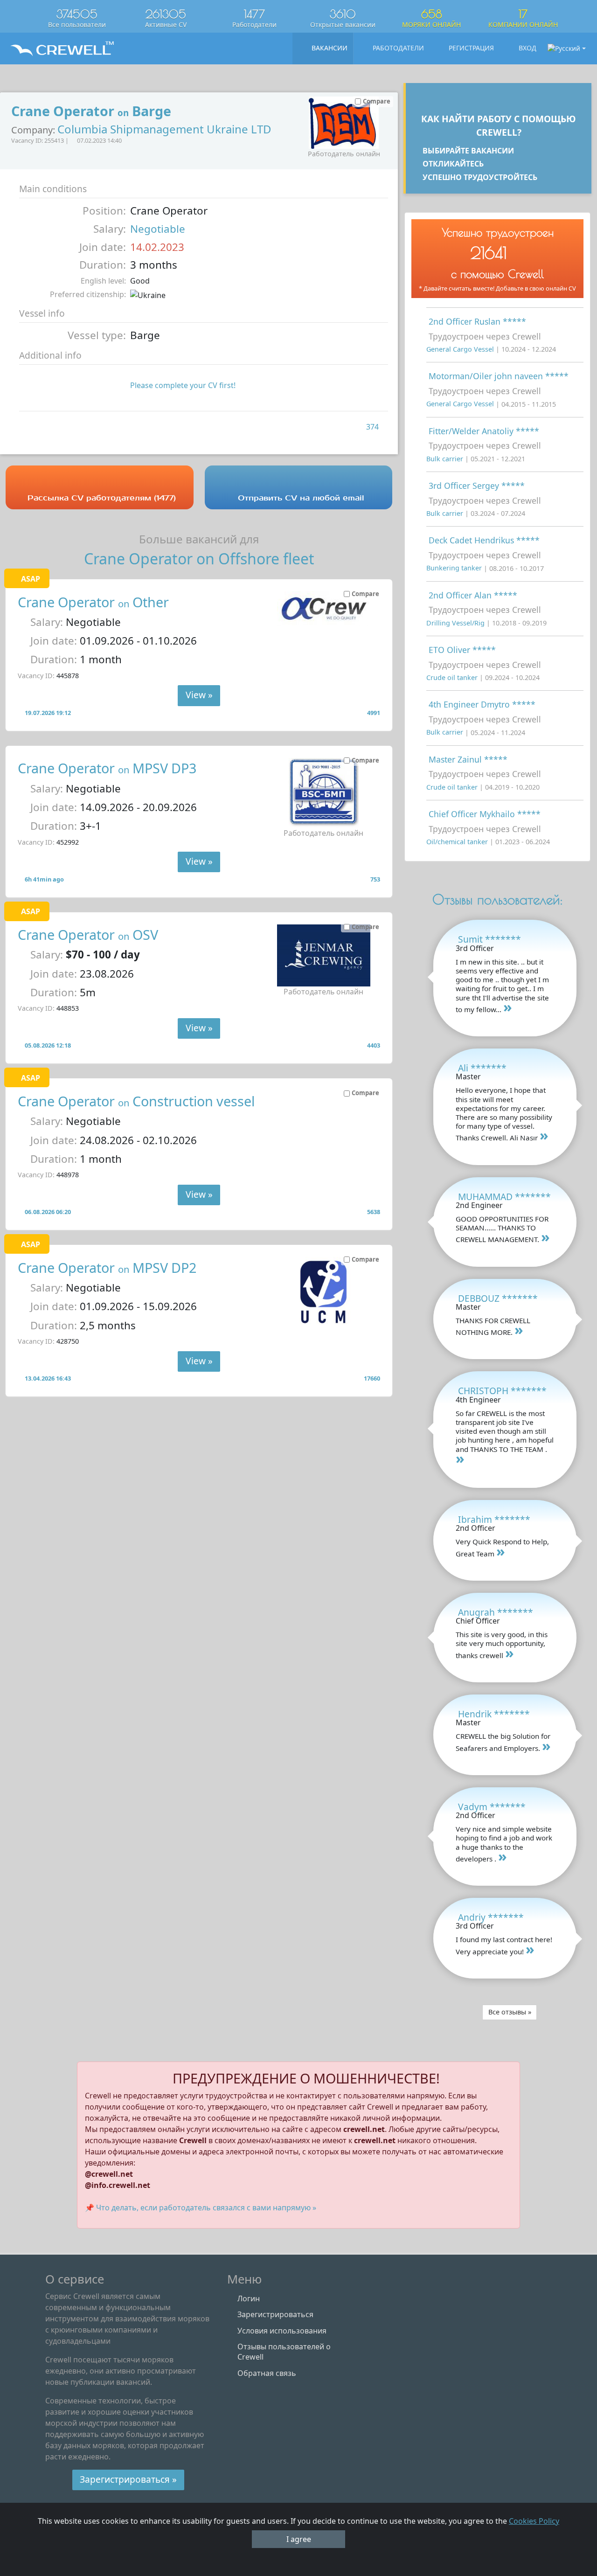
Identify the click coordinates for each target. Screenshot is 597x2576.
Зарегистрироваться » (128, 2479)
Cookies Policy (534, 2521)
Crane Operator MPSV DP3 (107, 768)
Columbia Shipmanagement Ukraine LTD (164, 129)
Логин (249, 2298)
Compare (365, 594)
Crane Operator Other (93, 602)
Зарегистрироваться (275, 2314)
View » (199, 695)
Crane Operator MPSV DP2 (107, 1267)
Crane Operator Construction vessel (136, 1101)
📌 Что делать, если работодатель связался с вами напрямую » (201, 2208)
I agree (299, 2539)
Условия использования (282, 2331)
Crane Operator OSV (88, 934)
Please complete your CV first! (183, 385)
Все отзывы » (510, 2012)
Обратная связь (267, 2373)
